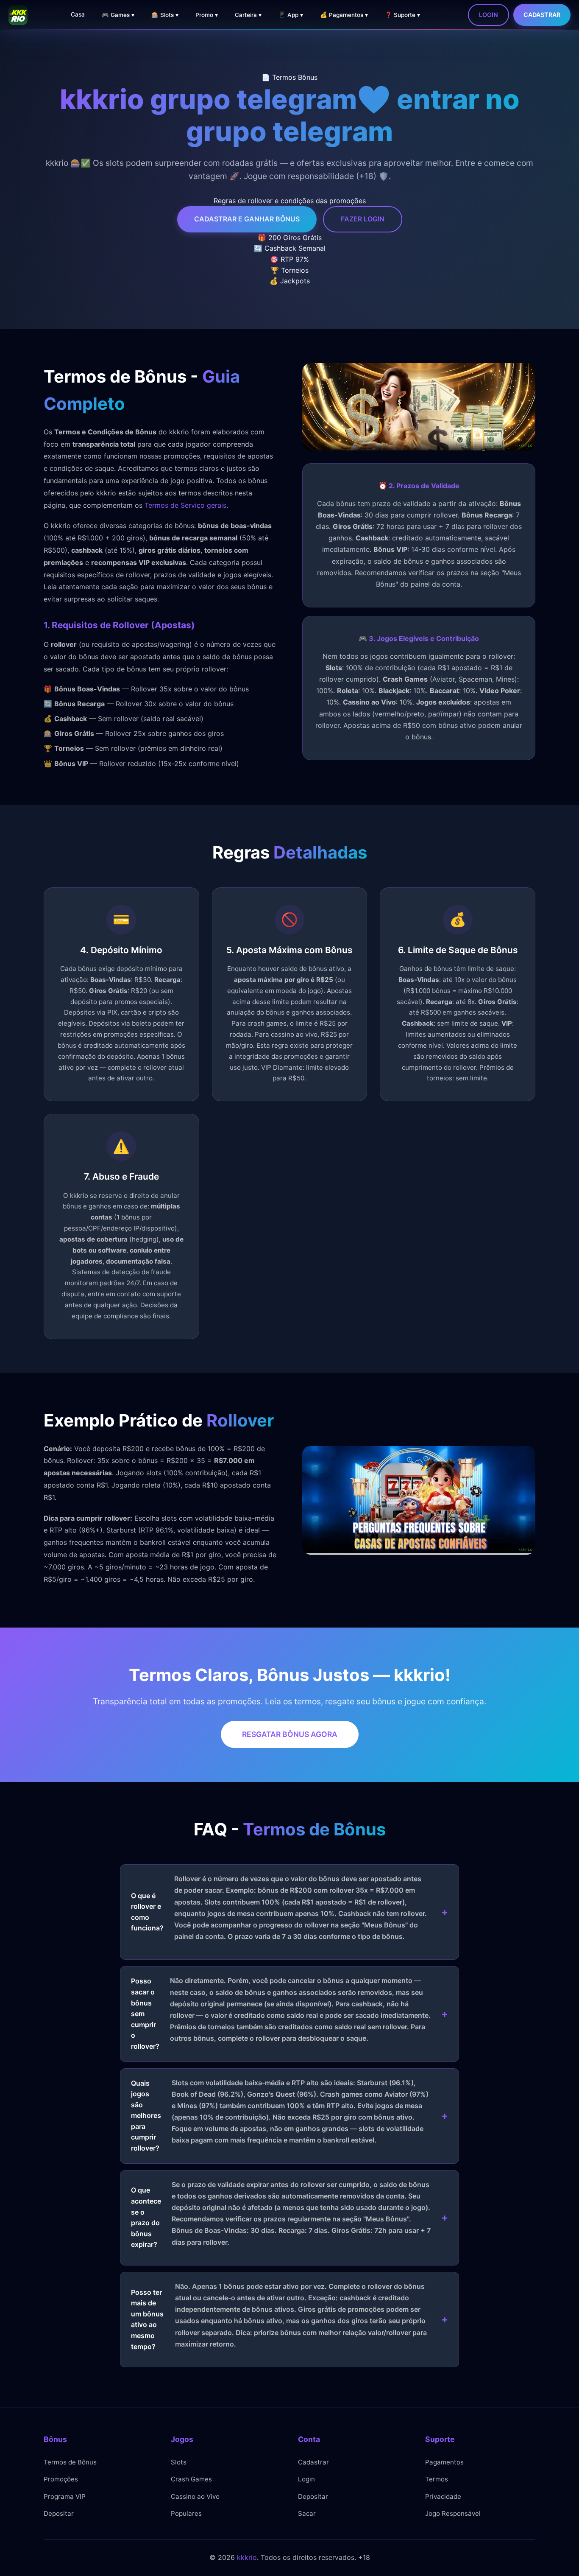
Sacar (307, 2513)
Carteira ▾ (248, 15)
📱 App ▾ (291, 15)
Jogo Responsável (453, 2513)
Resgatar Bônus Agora (290, 1734)
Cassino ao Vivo (195, 2496)
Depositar (59, 2513)
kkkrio (247, 2557)
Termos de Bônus (70, 2462)
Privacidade (443, 2496)
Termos (437, 2479)
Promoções (61, 2479)
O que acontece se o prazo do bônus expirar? (281, 2215)
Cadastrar (542, 15)
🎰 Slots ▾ (165, 15)
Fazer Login (363, 219)
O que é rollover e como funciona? (279, 1908)
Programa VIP (65, 2496)
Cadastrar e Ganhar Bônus (247, 219)
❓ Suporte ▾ (402, 15)
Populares (186, 2513)
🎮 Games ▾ (118, 15)
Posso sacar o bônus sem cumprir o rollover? (281, 2013)
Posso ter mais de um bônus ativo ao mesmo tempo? (279, 2316)
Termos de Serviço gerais (185, 505)
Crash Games (191, 2479)
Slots (179, 2462)
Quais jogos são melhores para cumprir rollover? (280, 2116)
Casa (78, 14)
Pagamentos (444, 2462)
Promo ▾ (207, 15)
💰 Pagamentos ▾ (344, 15)
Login (489, 15)
